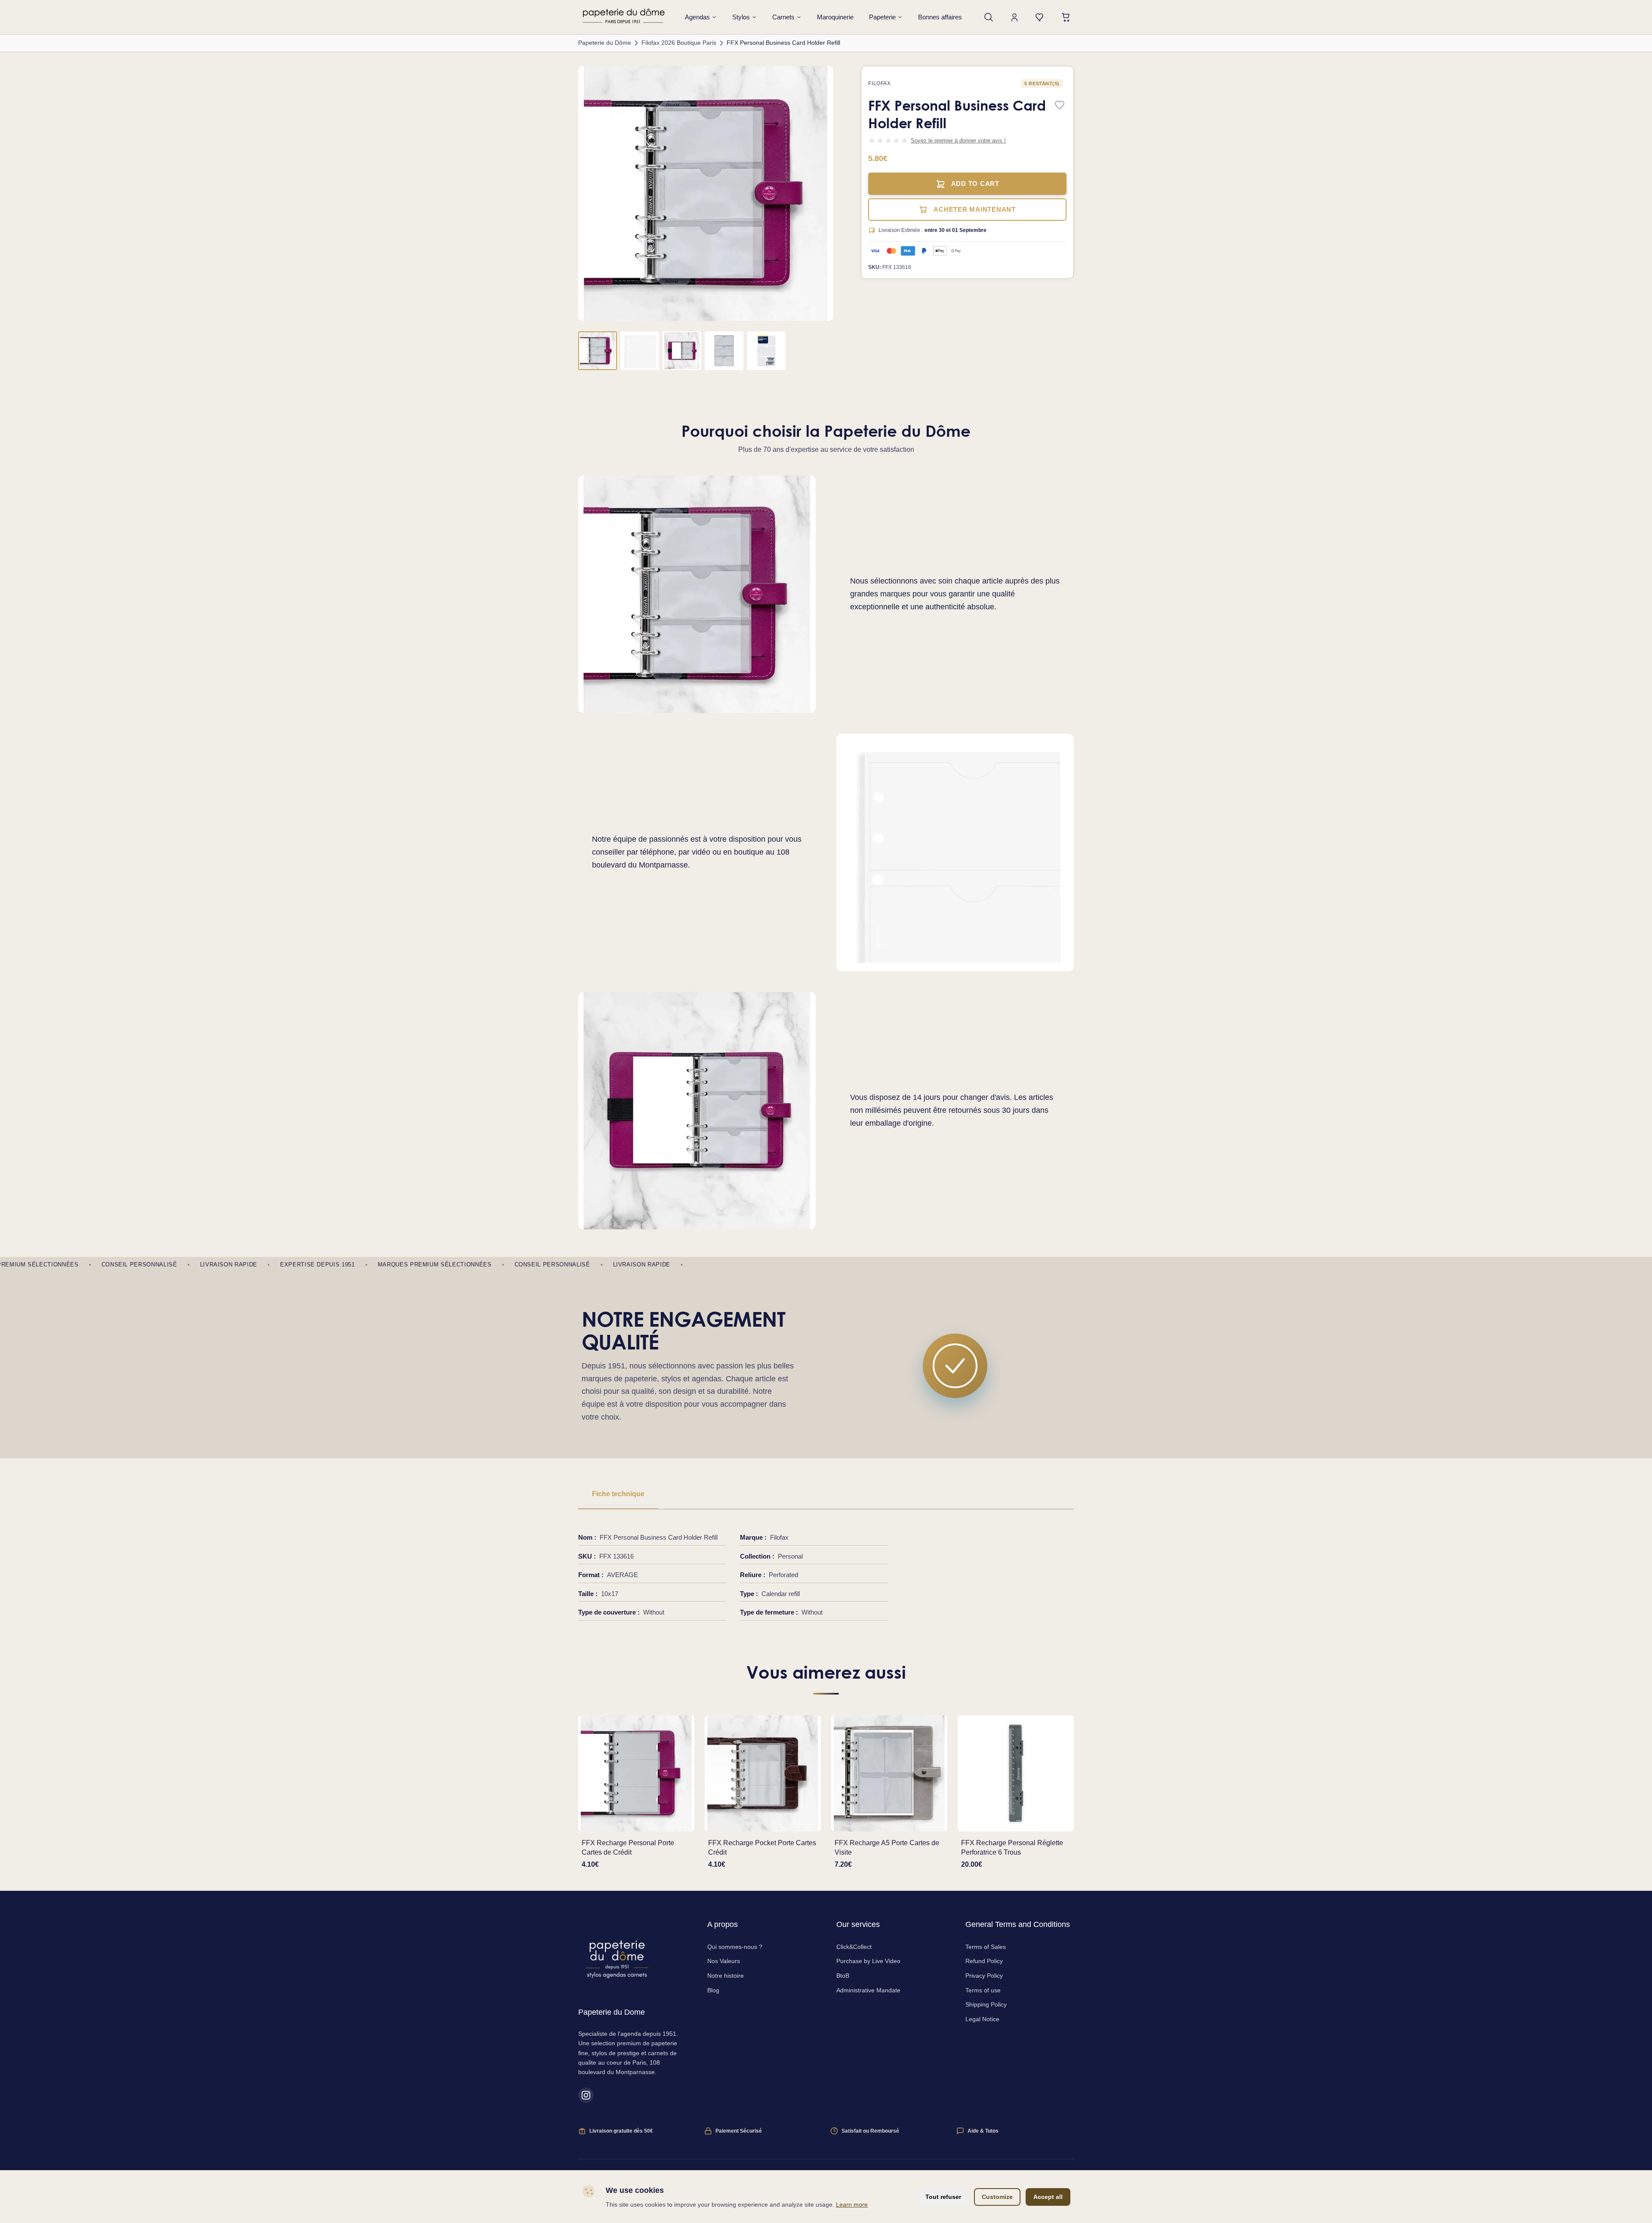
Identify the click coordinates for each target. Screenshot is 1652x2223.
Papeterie (882, 17)
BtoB (843, 1976)
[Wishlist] (1040, 17)
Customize (997, 2197)
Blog (713, 1990)
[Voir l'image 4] (724, 351)
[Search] (989, 17)
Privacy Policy (984, 1976)
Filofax (879, 83)
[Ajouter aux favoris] (1060, 106)
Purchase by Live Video (868, 1961)
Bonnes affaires (940, 17)
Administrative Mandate (868, 1990)
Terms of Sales (986, 1947)
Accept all (1048, 2197)
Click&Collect (854, 1947)
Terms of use (983, 1990)
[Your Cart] (1066, 17)
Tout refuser (943, 2197)
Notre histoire (726, 1976)
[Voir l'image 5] (766, 351)
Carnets (783, 17)
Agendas (697, 17)
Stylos (741, 17)
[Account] (1014, 17)
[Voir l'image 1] (598, 351)
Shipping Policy (986, 2004)
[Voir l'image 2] (640, 351)
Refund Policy (984, 1961)
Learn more (852, 2204)
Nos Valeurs (724, 1961)
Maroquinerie (835, 17)
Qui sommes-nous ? (735, 1947)
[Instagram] (586, 2095)
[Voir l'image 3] (682, 351)
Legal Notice (982, 2019)
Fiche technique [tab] (618, 1494)
